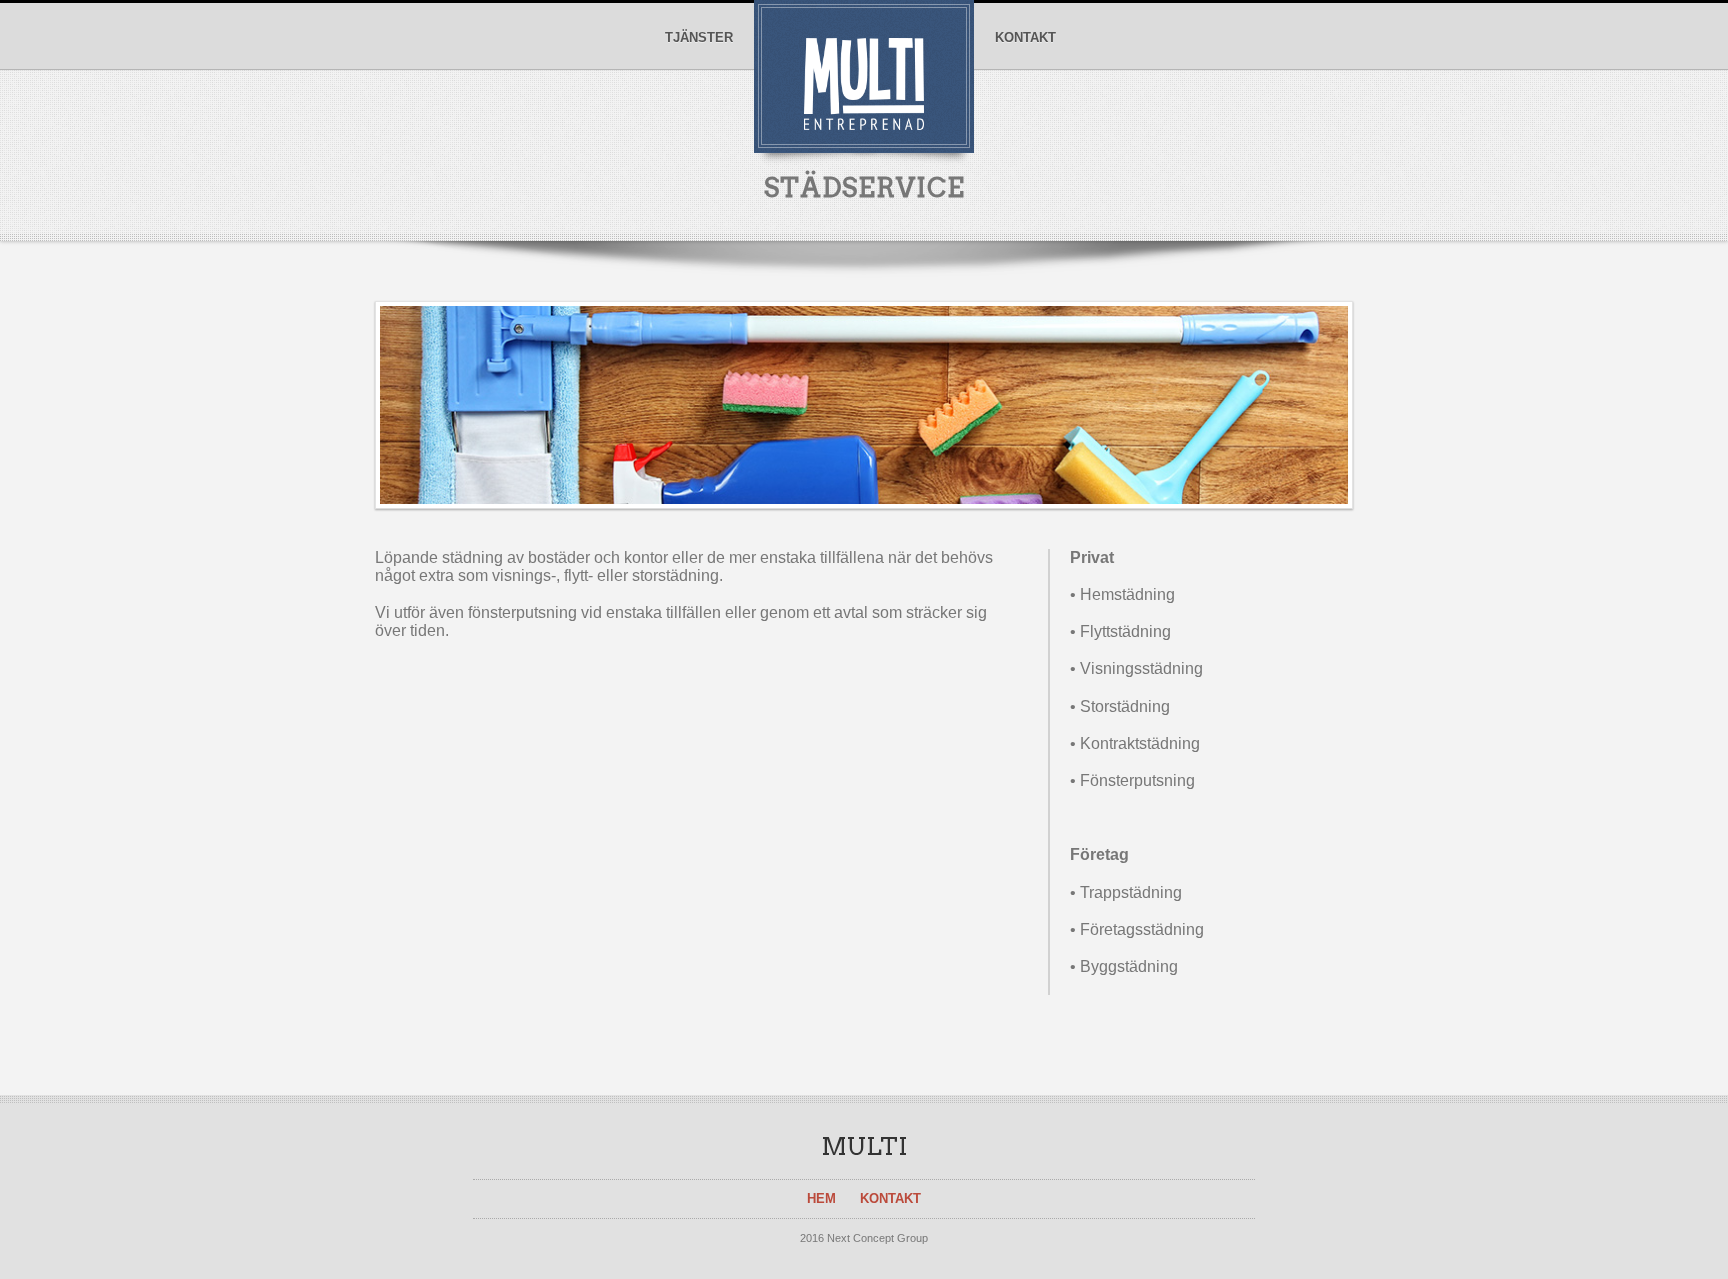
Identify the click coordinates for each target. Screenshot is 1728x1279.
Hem (821, 1198)
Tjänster (699, 38)
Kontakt (1025, 38)
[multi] (864, 120)
